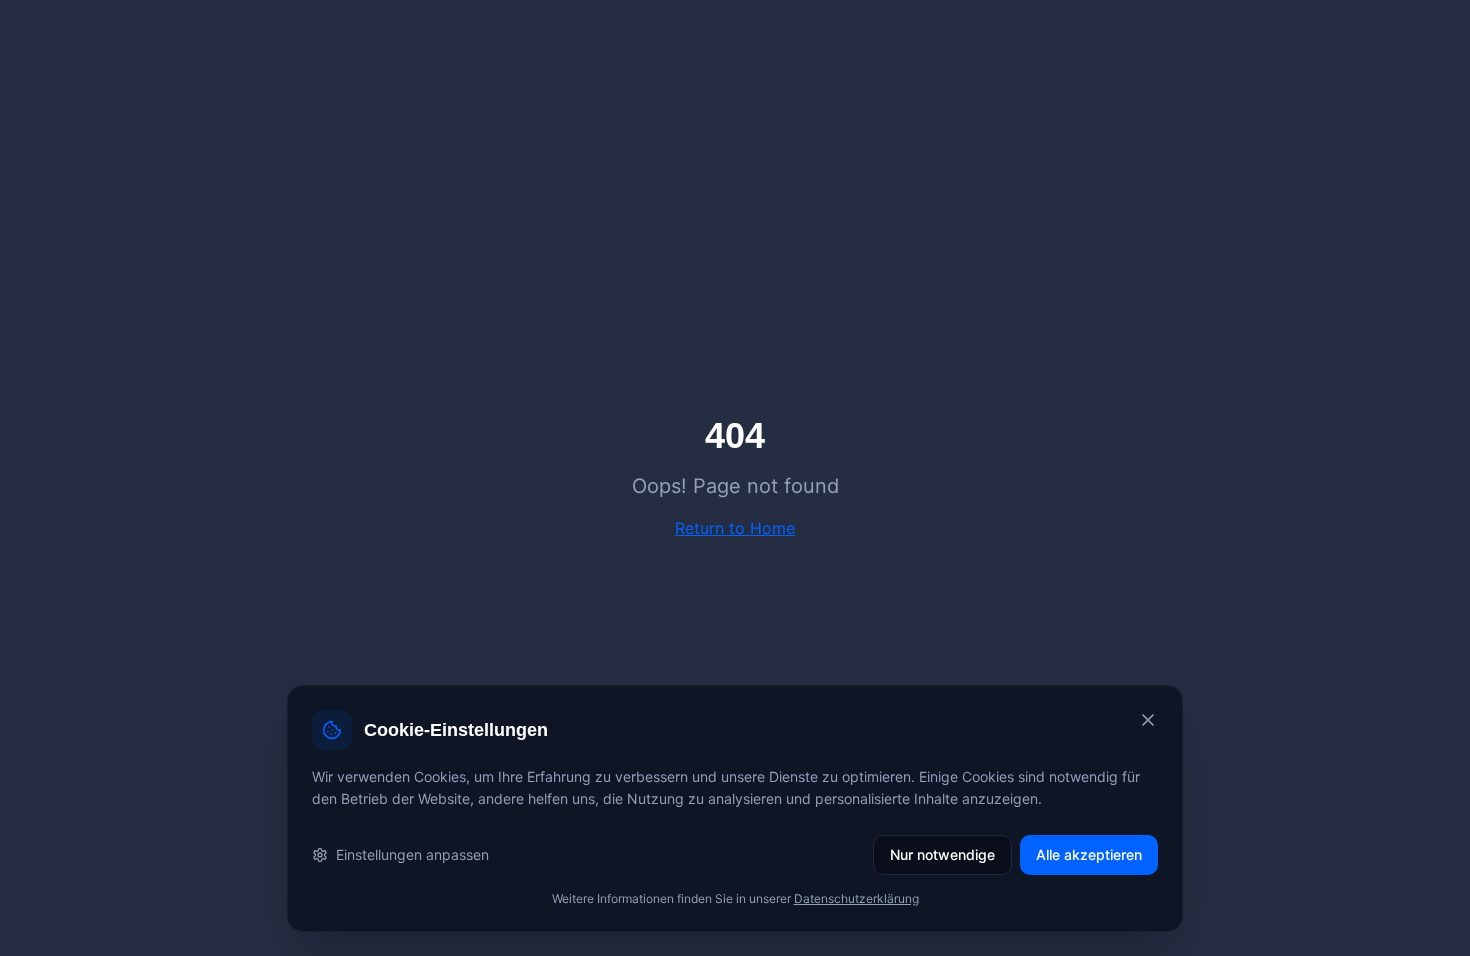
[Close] (1148, 720)
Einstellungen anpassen (412, 854)
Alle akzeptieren (1089, 854)
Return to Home (735, 528)
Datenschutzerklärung (856, 898)
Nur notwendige (942, 854)
